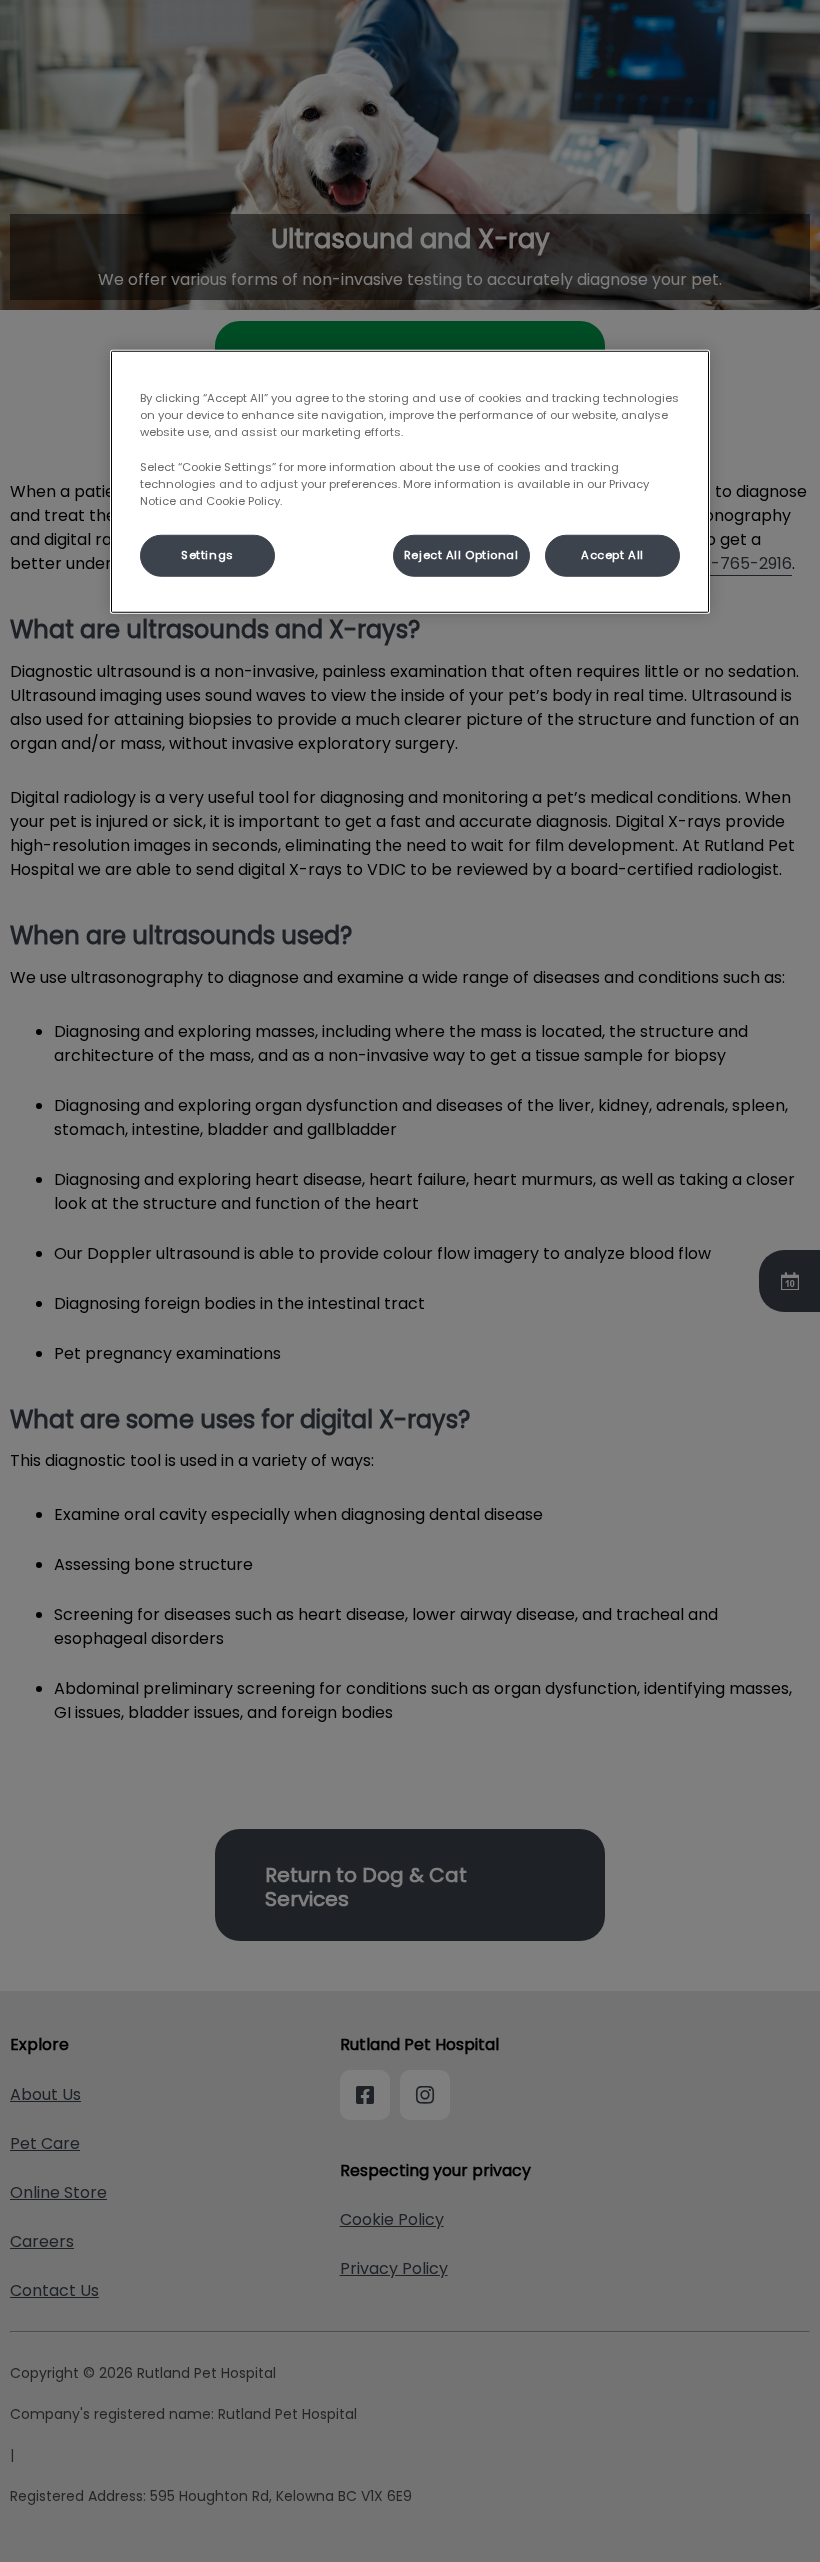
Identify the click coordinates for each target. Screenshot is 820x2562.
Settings (207, 554)
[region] (410, 481)
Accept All (612, 554)
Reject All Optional (461, 554)
